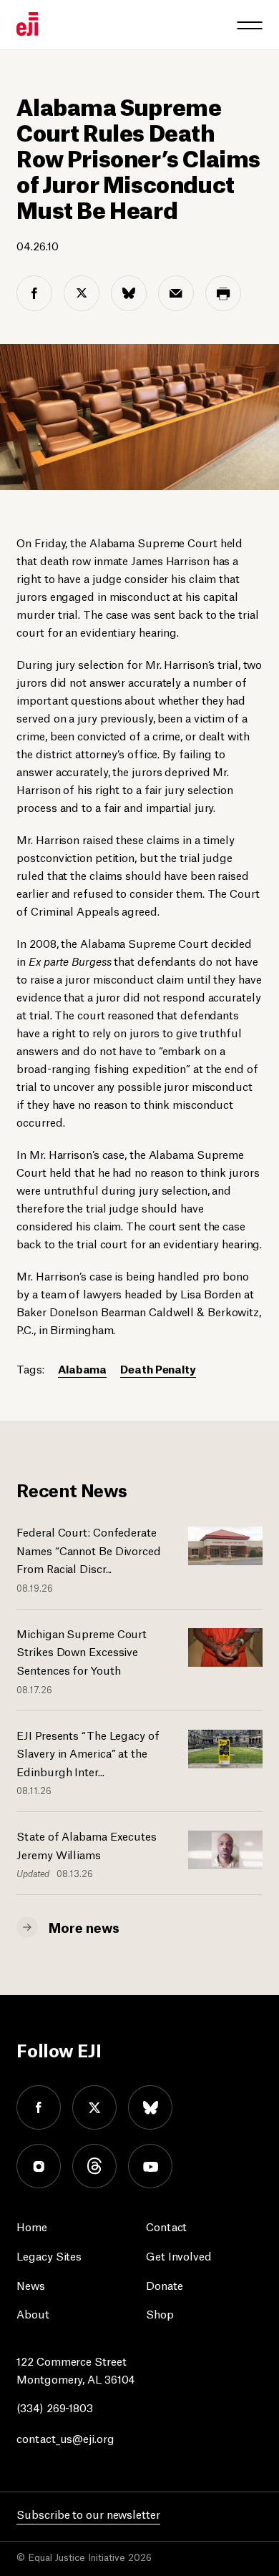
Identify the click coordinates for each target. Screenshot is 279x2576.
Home (32, 2226)
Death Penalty (158, 1368)
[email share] (176, 293)
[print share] (223, 293)
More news (84, 1926)
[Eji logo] (27, 24)
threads (94, 2166)
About (33, 2313)
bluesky (150, 2107)
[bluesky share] (129, 293)
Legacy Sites (49, 2255)
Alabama (82, 1368)
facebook (39, 2107)
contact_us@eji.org (65, 2438)
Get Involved (179, 2255)
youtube (150, 2166)
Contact (166, 2226)
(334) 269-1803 (55, 2407)
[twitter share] (82, 293)
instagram (39, 2166)
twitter (94, 2107)
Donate (164, 2284)
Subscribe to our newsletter (88, 2513)
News (31, 2284)
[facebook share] (34, 293)
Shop (160, 2313)
